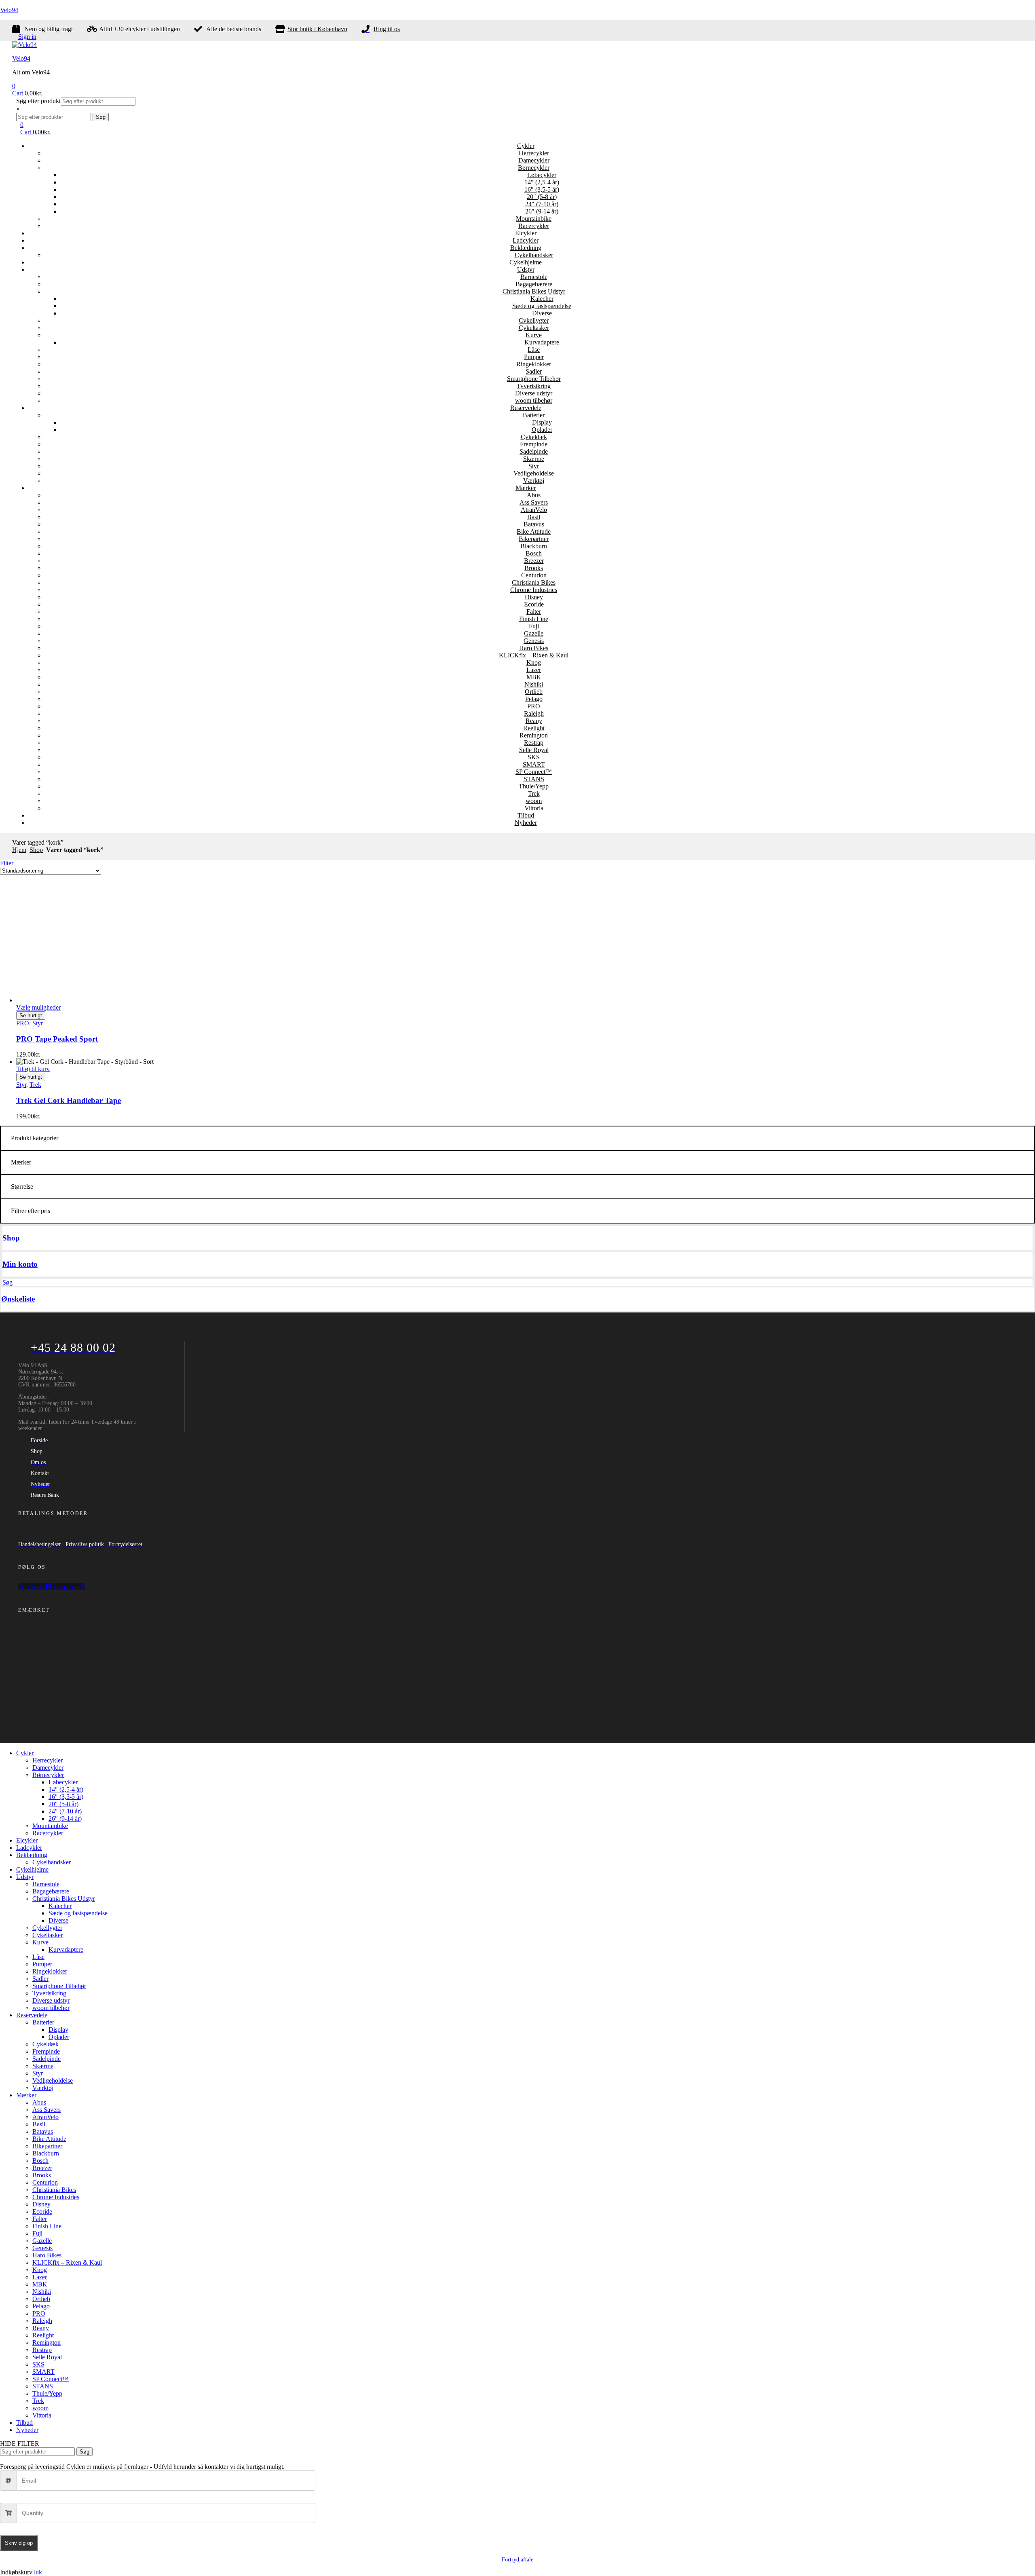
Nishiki (534, 684)
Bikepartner (534, 539)
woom (534, 801)
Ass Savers (534, 502)
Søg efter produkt (38, 101)
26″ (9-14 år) (542, 211)
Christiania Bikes (534, 582)
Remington (534, 735)
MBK (534, 677)
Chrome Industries (534, 590)
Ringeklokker (534, 364)
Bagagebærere (534, 284)
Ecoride (534, 604)
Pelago (534, 699)
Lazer (534, 670)
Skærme (534, 459)
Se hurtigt (31, 1015)
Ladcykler (526, 240)
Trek (534, 794)
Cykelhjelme (526, 262)
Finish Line (534, 619)
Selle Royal (534, 750)
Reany (534, 721)
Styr (534, 466)
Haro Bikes (534, 648)
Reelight (534, 728)
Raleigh (534, 713)
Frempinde (534, 444)
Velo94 (9, 10)
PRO (534, 706)
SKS (534, 757)
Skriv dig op (19, 2543)
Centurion (534, 575)
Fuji (534, 626)
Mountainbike (534, 219)
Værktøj (534, 481)
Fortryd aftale (517, 2560)
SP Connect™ (534, 772)
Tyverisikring (534, 386)
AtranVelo (534, 510)
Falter (534, 612)
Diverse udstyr (534, 393)
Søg (101, 117)
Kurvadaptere (542, 342)
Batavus (534, 524)
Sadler (534, 371)
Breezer (534, 561)
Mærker (526, 488)
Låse (534, 350)
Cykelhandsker (534, 255)
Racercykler (534, 226)
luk (38, 2572)
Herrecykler (534, 153)
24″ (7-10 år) (542, 204)
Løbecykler (542, 175)
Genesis (534, 641)
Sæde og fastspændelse (542, 306)
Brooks (534, 568)
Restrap (534, 743)
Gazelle (534, 633)
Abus (534, 495)
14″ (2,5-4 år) (542, 182)
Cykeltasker (534, 328)
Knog (534, 662)
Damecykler (534, 160)
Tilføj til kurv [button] (33, 1069)
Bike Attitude (534, 531)
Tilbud (526, 815)
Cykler (526, 146)
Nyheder (526, 823)
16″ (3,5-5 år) (542, 189)
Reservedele (526, 408)
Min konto (20, 1264)
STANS (534, 779)
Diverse (542, 313)
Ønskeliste (18, 1299)
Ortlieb (534, 692)
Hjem (19, 850)
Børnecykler (534, 168)
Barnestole (534, 277)
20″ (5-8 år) (542, 197)
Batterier (534, 415)
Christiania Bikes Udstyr (534, 291)
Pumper (534, 357)
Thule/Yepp (534, 786)
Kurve (534, 335)
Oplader (542, 430)
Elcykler (526, 233)
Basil (534, 517)
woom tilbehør (534, 400)
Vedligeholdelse (534, 473)
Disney (534, 597)
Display (542, 422)
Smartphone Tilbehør (534, 379)
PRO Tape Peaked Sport (57, 1039)
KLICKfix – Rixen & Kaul (534, 655)
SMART (534, 764)
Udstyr (526, 269)
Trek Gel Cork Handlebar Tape (69, 1100)
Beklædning (526, 248)
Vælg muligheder (38, 1007)
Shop (36, 850)
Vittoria (534, 808)
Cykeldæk (534, 437)
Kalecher (542, 299)
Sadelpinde (534, 451)
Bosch (534, 553)
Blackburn (534, 546)
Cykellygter (534, 320)
